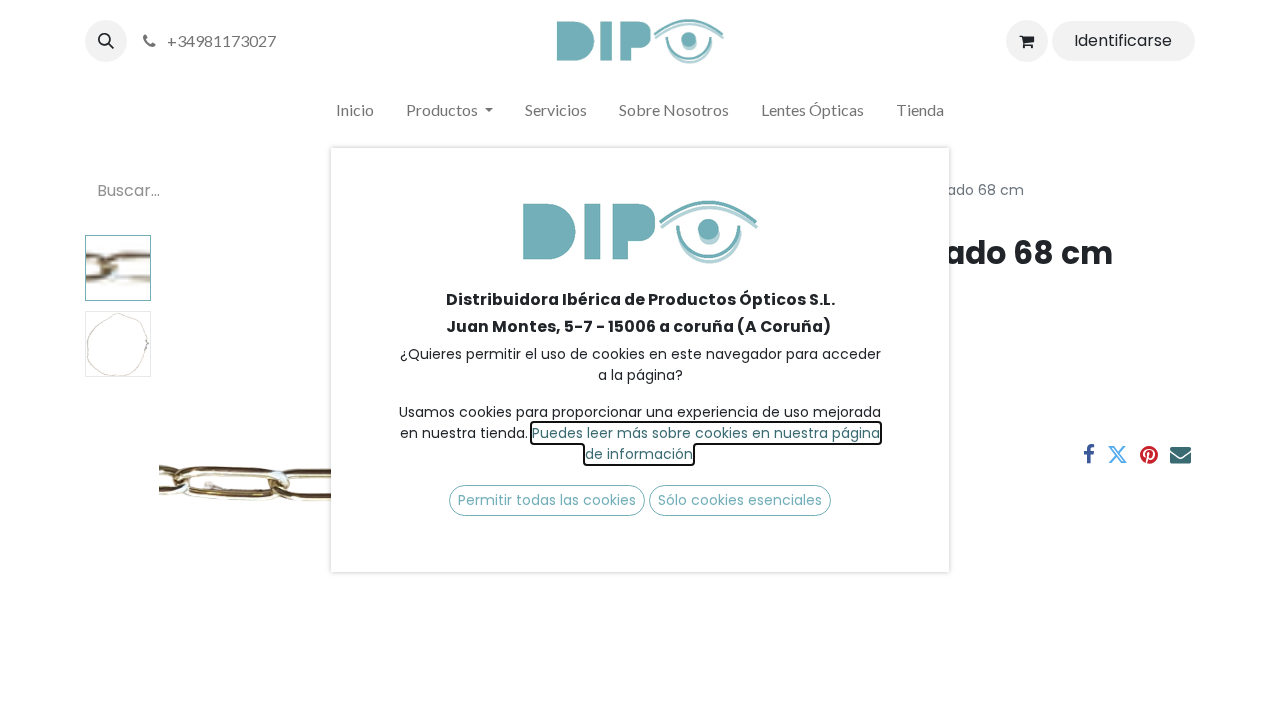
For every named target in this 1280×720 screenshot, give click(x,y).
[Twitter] (1117, 454)
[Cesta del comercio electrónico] (1027, 41)
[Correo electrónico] (1180, 454)
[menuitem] (355, 114)
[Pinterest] (1149, 454)
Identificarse (1123, 40)
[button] (106, 41)
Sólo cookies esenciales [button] (740, 500)
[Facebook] (1089, 454)
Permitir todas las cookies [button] (547, 500)
